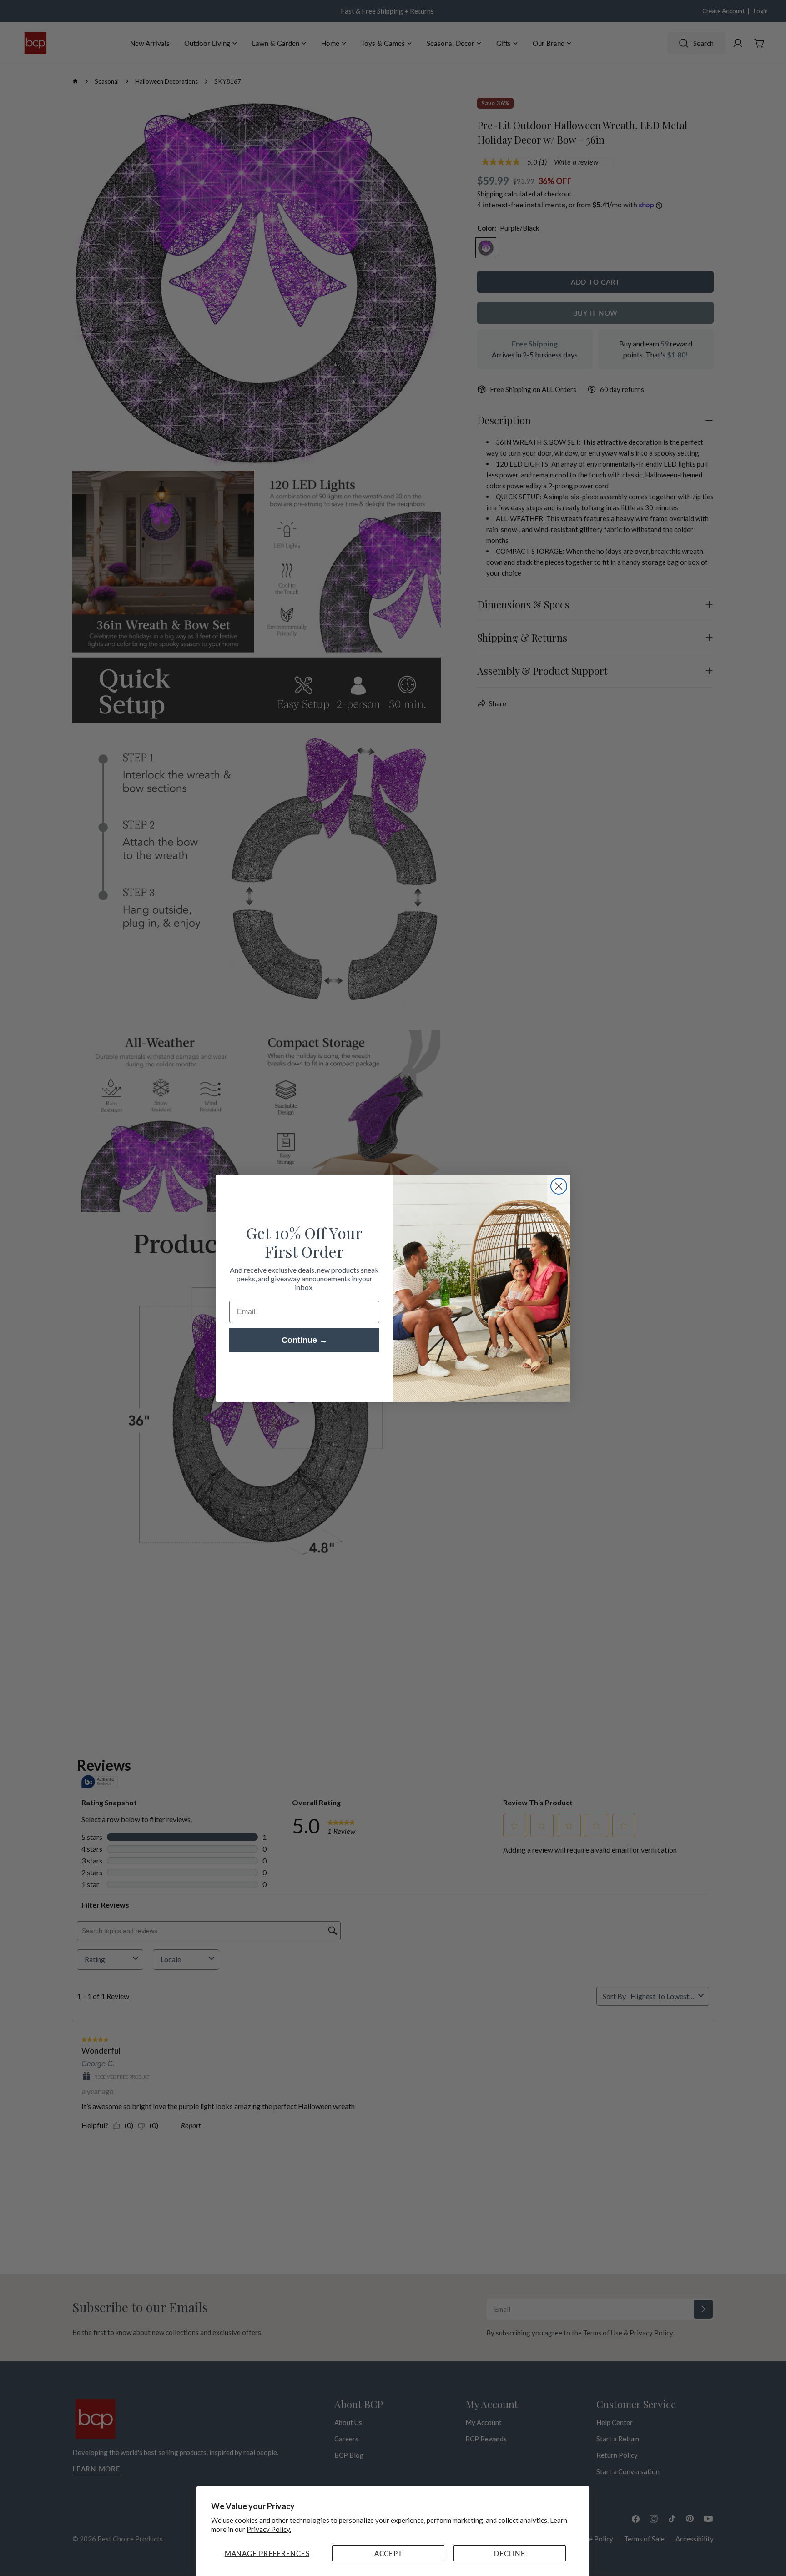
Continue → (305, 1340)
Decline (509, 2553)
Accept (388, 2553)
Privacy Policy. (269, 2529)
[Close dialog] (559, 1186)
